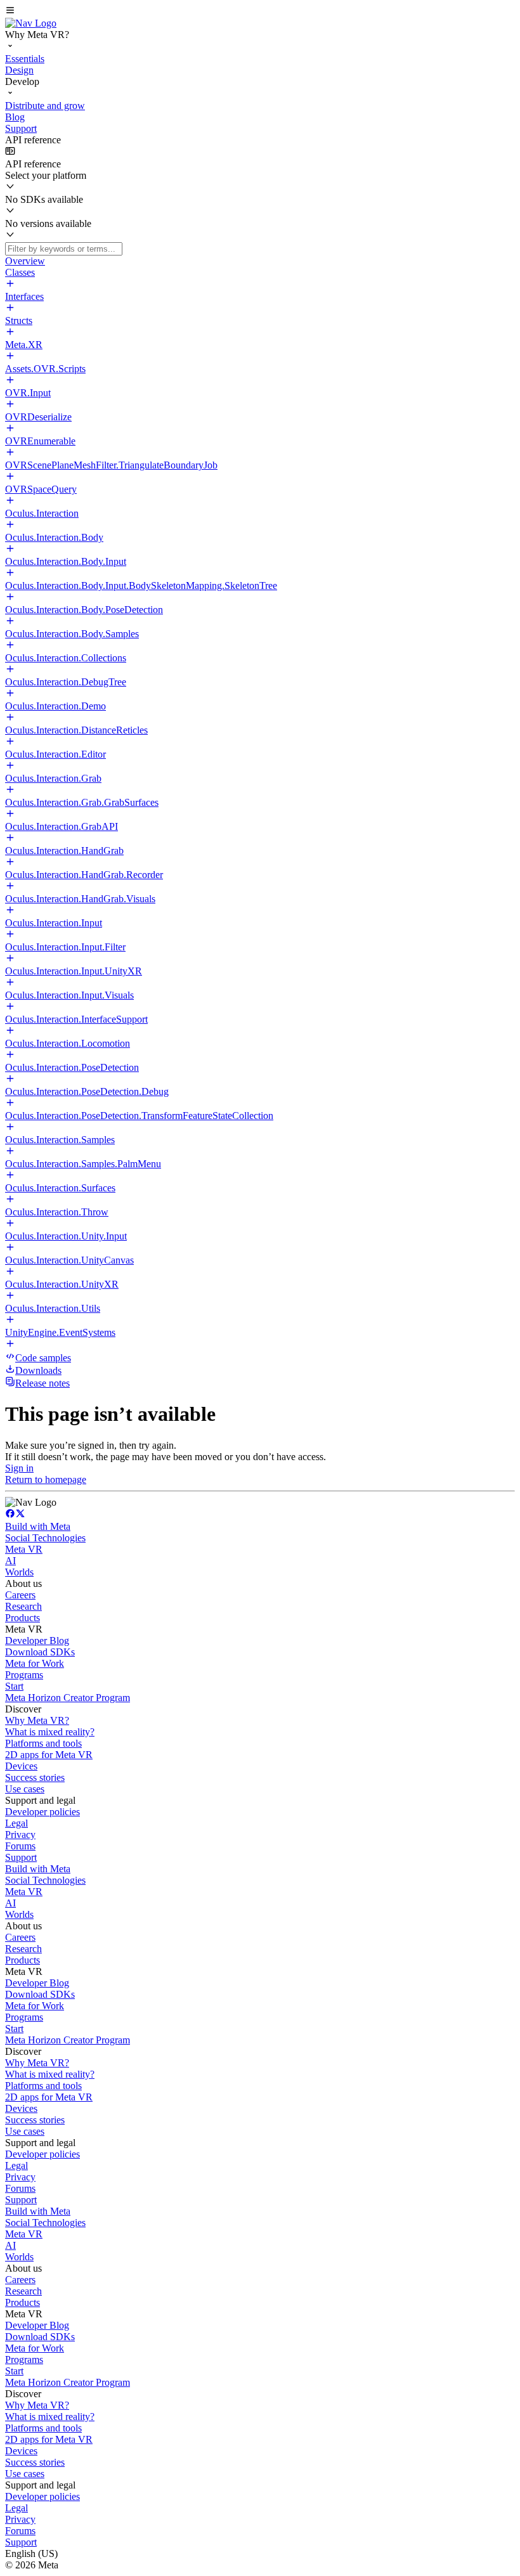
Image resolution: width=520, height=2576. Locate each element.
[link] (31, 23)
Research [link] (23, 1606)
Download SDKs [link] (40, 1652)
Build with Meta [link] (38, 1526)
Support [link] (21, 1857)
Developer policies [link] (42, 1812)
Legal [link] (16, 1823)
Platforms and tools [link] (43, 1743)
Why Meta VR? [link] (37, 1720)
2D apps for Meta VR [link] (49, 1755)
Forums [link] (20, 1846)
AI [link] (10, 1561)
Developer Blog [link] (37, 1641)
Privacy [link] (20, 1835)
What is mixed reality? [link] (50, 1732)
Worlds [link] (19, 1572)
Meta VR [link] (24, 1549)
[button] (260, 11)
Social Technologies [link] (45, 1538)
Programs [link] (24, 1675)
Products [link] (23, 1618)
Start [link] (14, 1686)
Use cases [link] (25, 1789)
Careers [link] (20, 1595)
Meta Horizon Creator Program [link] (68, 1698)
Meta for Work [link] (35, 1663)
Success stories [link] (35, 1777)
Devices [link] (21, 1766)
